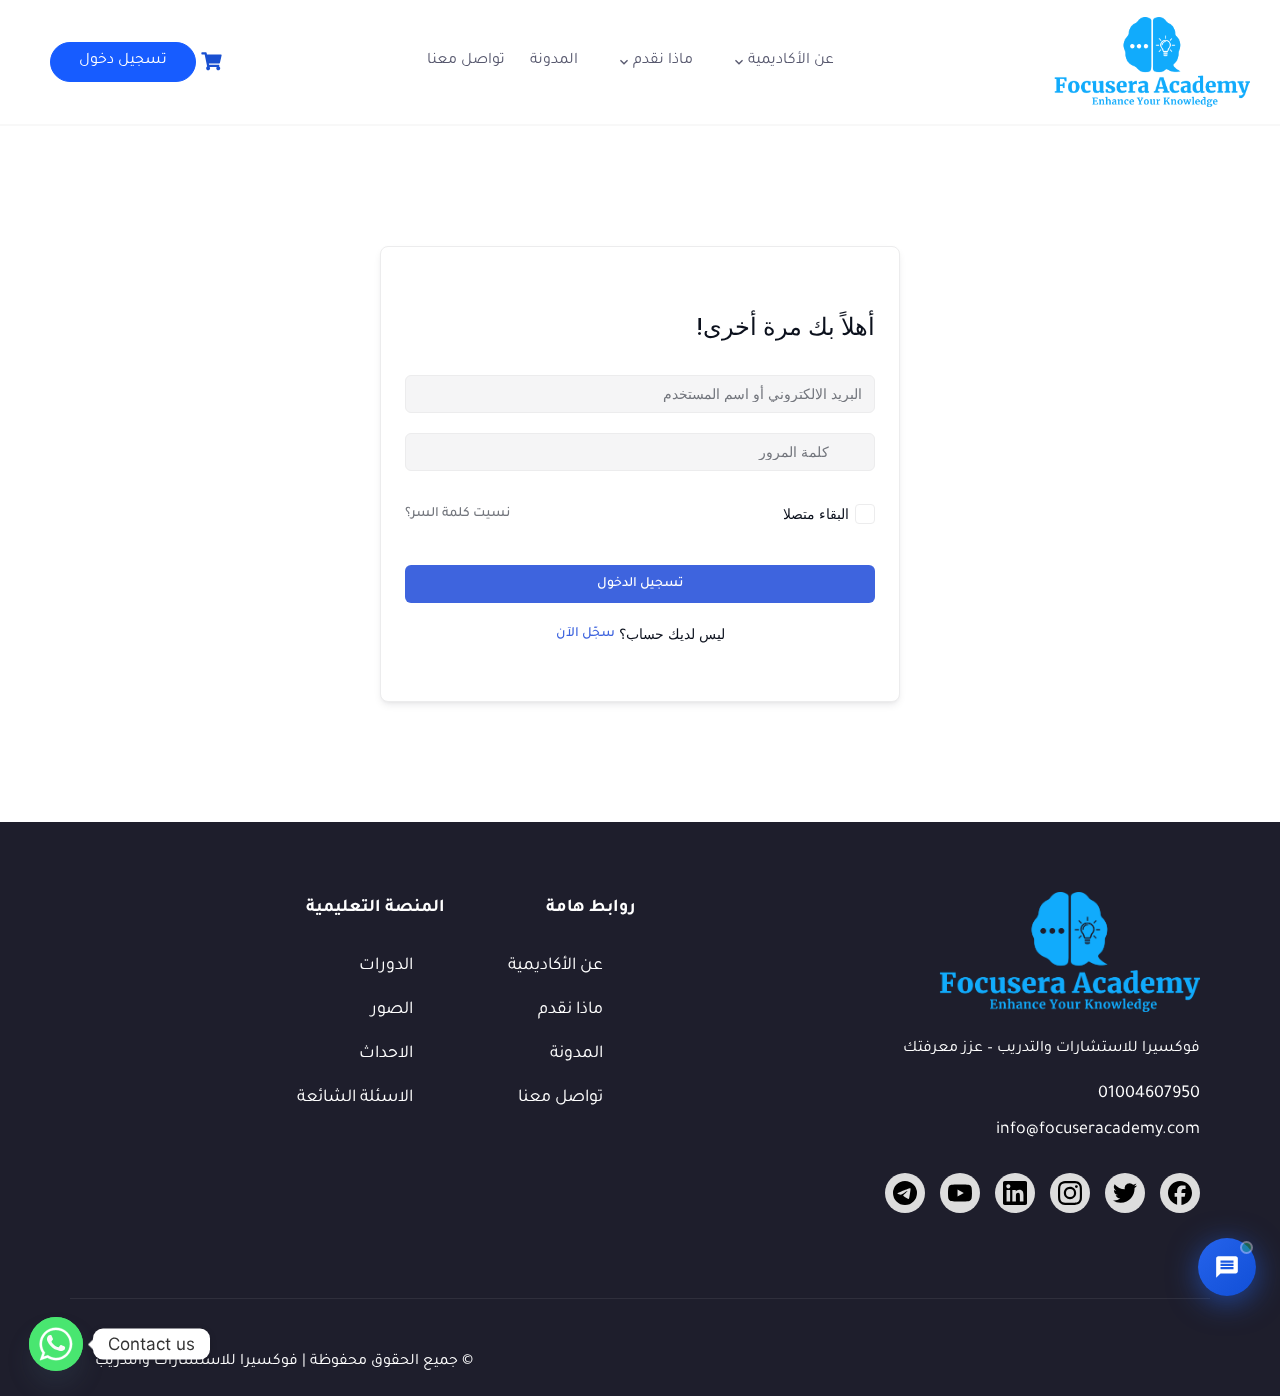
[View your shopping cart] (209, 61)
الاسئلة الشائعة (355, 1098)
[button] (1227, 1267)
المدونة (554, 61)
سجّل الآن (585, 634)
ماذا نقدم (663, 61)
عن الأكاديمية (791, 61)
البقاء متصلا (816, 513)
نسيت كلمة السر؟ (457, 514)
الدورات (386, 966)
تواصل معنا (466, 61)
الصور (392, 1010)
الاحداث (386, 1054)
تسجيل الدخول (640, 584)
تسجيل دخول (123, 61)
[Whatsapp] (56, 1344)
